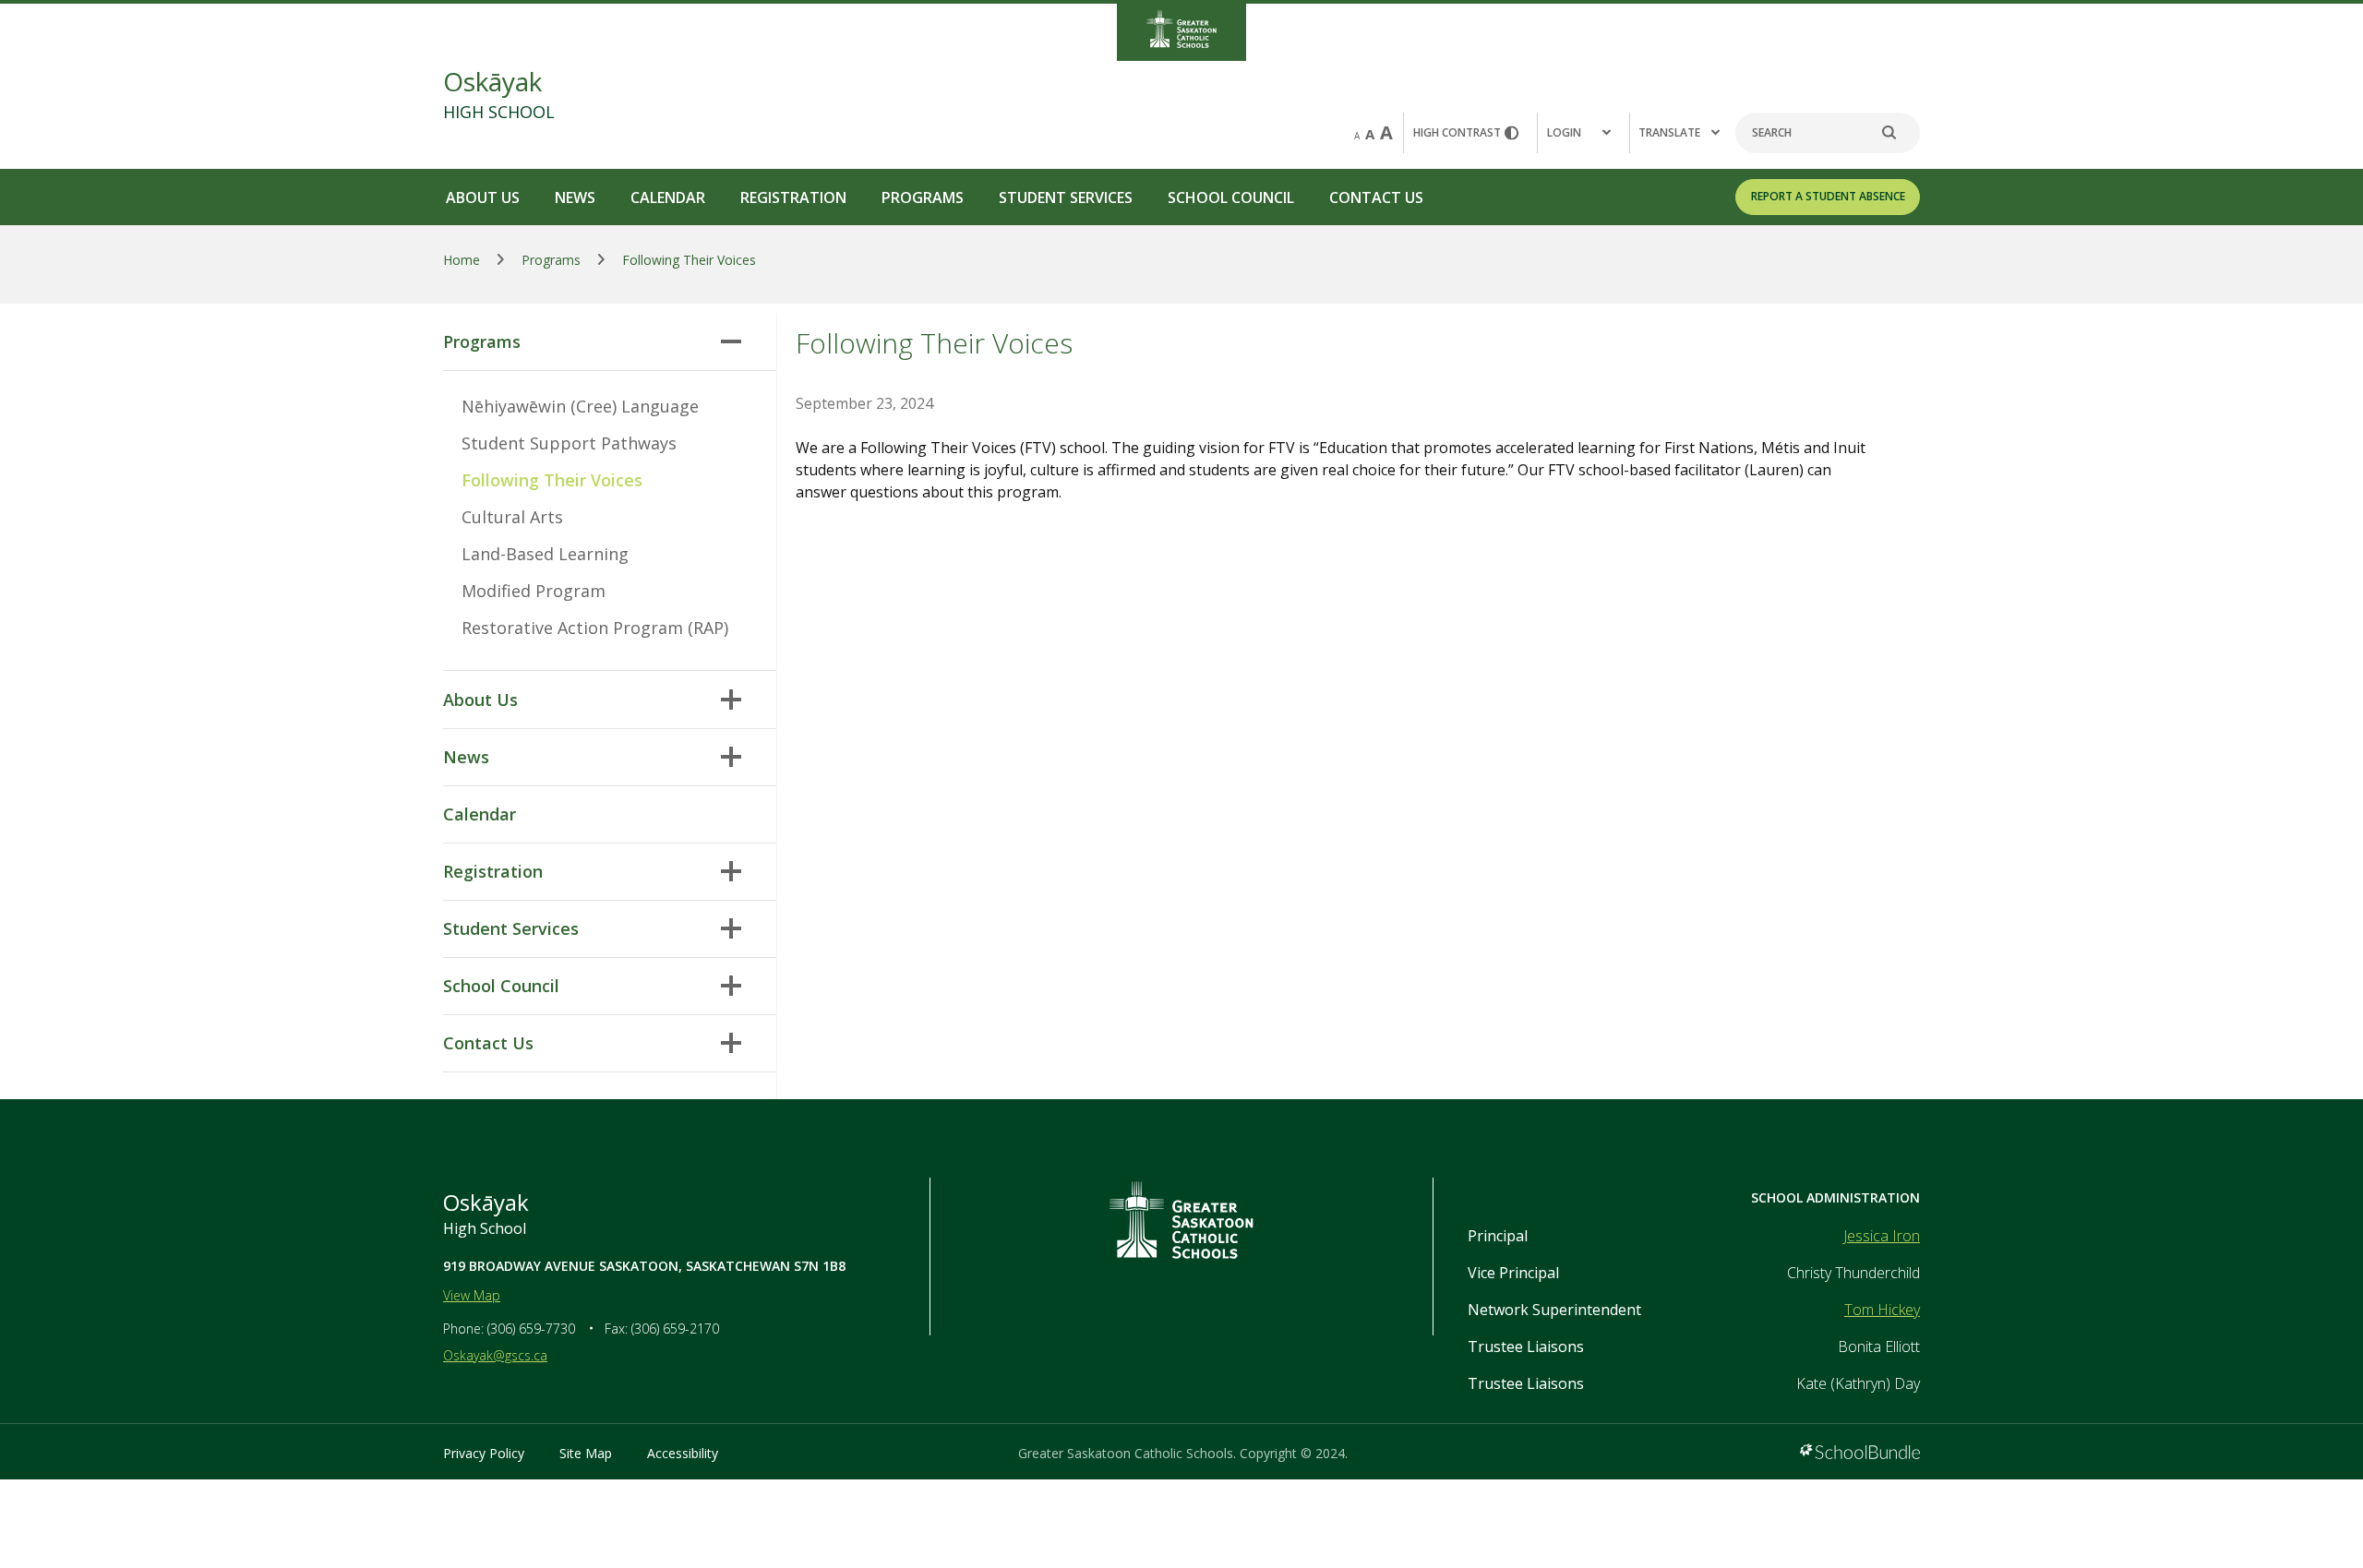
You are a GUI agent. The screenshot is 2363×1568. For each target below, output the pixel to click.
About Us (483, 197)
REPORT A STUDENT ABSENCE (1828, 196)
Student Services (1066, 197)
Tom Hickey (1882, 1310)
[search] (1899, 133)
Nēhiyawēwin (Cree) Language (580, 406)
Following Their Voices (552, 480)
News (575, 197)
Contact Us (1376, 197)
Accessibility (683, 1453)
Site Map (586, 1453)
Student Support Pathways (569, 443)
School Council (1231, 197)
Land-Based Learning (545, 554)
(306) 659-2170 (675, 1329)
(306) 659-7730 (531, 1329)
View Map (472, 1295)
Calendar (668, 197)
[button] (1583, 133)
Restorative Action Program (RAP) (595, 628)
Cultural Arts (512, 517)
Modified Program (534, 591)
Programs (923, 197)
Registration (793, 197)
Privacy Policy (484, 1453)
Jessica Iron (1882, 1236)
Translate (1669, 132)
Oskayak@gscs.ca (495, 1355)
